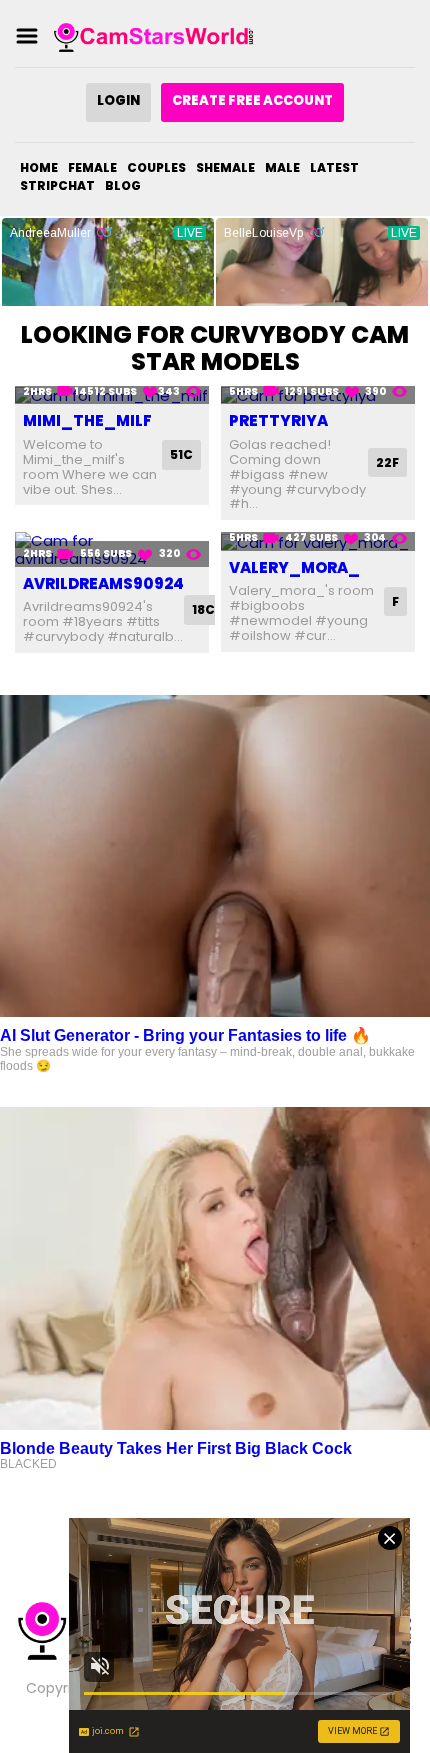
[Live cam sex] (154, 36)
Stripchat (57, 185)
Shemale (225, 167)
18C (203, 609)
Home (39, 167)
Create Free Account (252, 100)
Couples (156, 167)
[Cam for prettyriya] (318, 395)
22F (387, 462)
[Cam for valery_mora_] (318, 541)
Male (282, 167)
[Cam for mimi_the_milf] (112, 395)
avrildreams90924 (103, 583)
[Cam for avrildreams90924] (112, 549)
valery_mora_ (294, 567)
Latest (334, 167)
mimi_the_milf (87, 420)
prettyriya (278, 420)
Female (92, 167)
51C (181, 454)
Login (118, 100)
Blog (123, 185)
